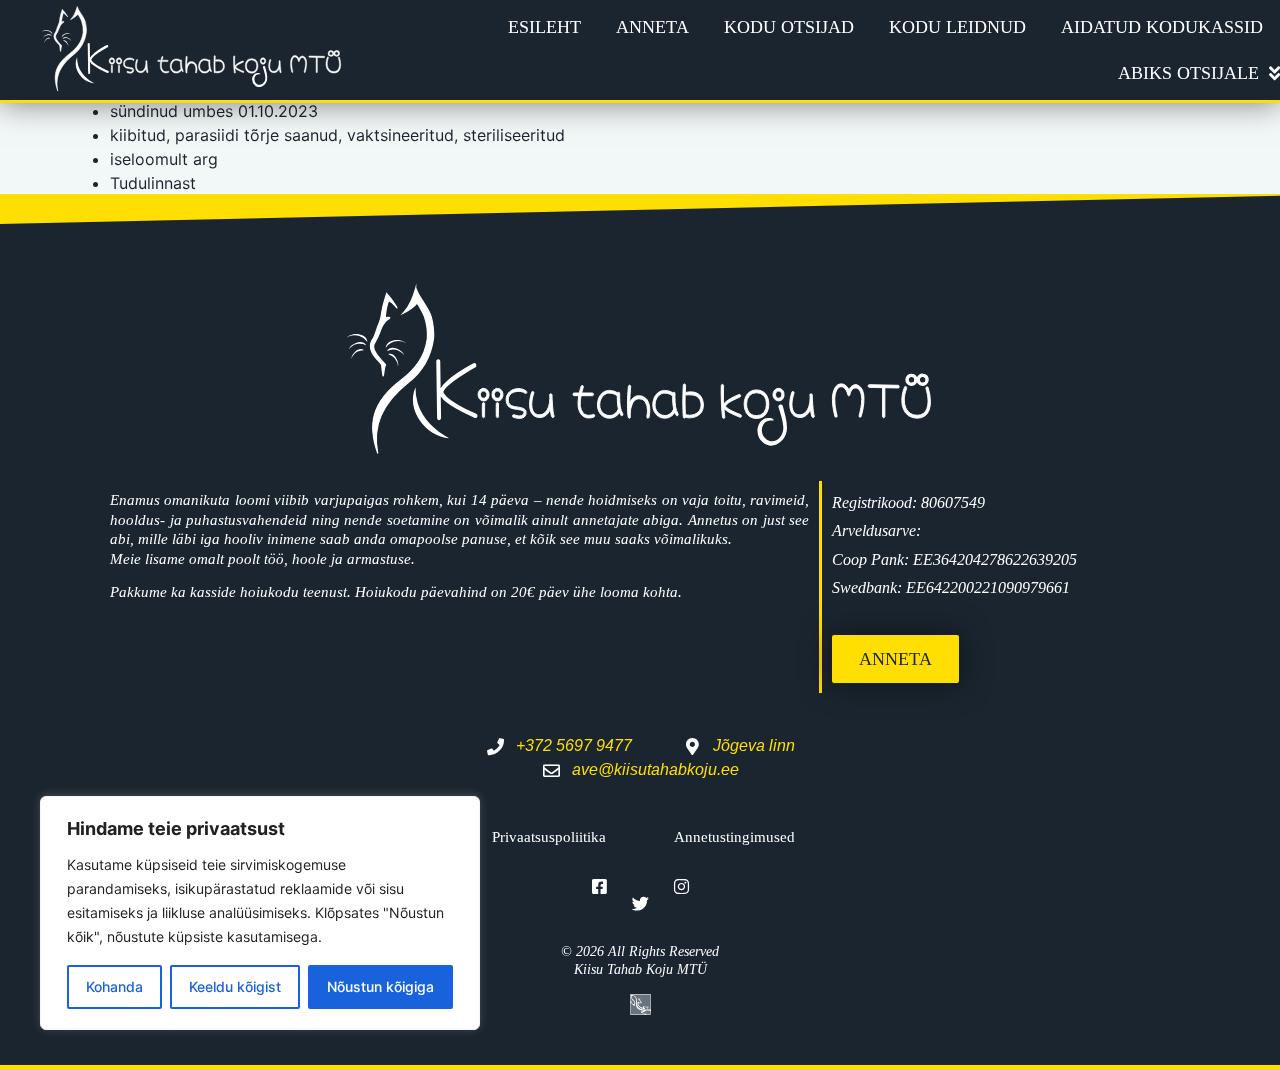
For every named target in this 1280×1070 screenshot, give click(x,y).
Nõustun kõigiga (380, 986)
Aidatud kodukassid (1162, 27)
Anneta (652, 27)
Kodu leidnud (957, 27)
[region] (260, 913)
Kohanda (114, 986)
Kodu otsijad (789, 27)
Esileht (544, 27)
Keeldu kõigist (235, 986)
